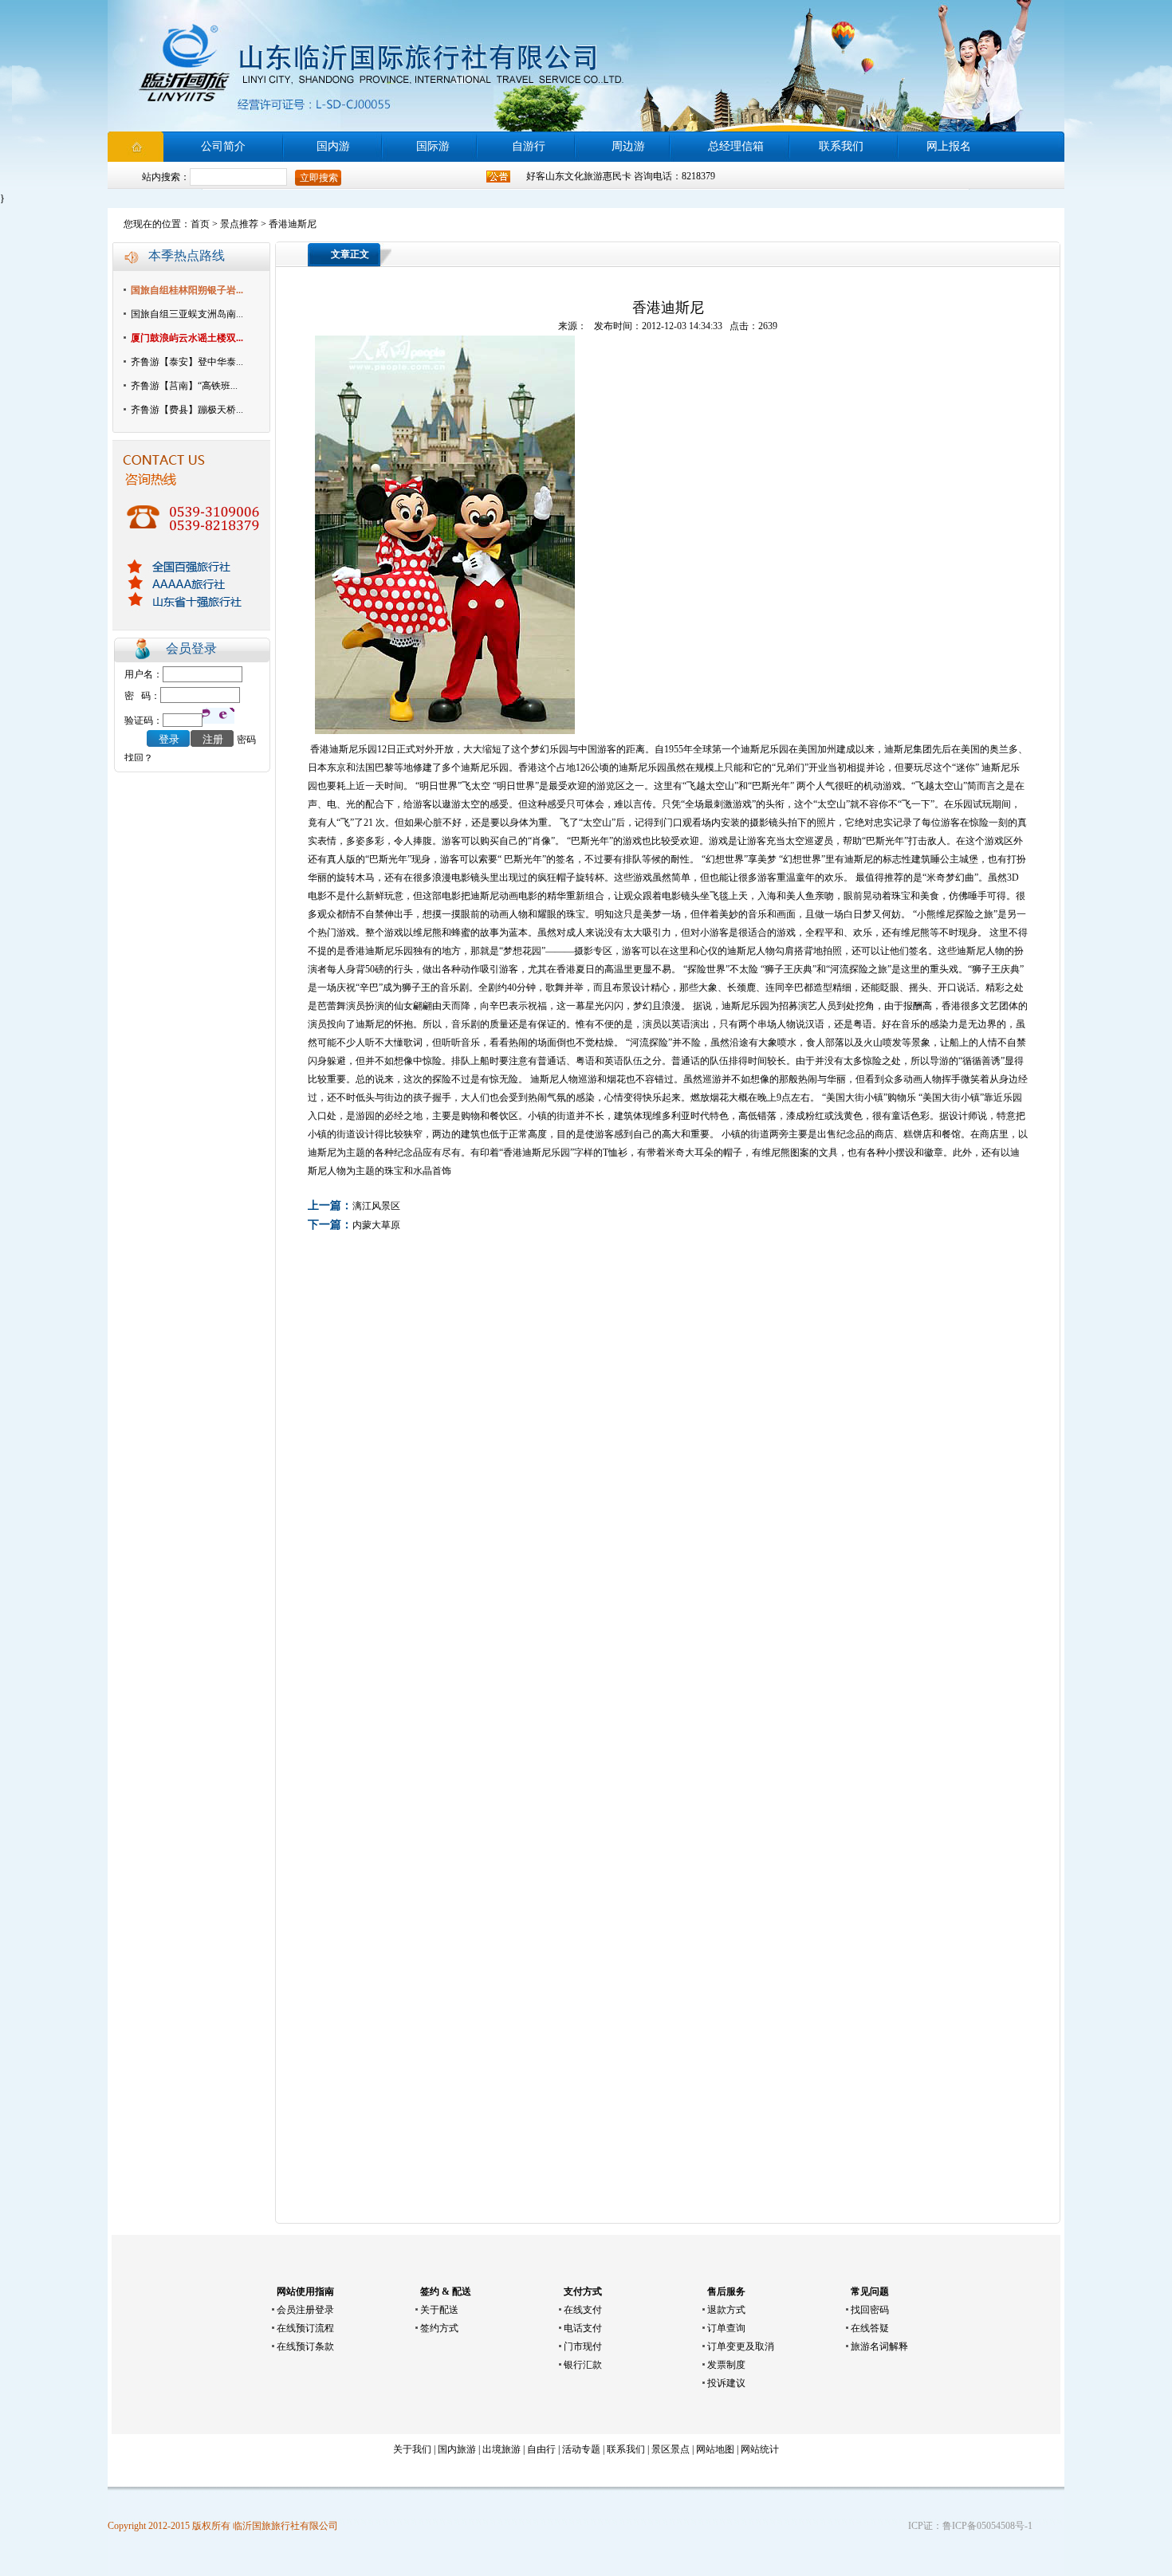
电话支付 (583, 2328)
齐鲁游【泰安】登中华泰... (187, 362)
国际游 (433, 146)
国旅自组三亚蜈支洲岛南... (187, 314)
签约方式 (439, 2328)
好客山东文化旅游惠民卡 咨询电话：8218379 (621, 176)
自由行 (541, 2449)
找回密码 (870, 2310)
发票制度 (726, 2365)
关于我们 (412, 2449)
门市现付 (583, 2346)
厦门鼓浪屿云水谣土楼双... (187, 338)
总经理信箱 (736, 146)
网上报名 (949, 146)
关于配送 (439, 2310)
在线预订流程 (305, 2328)
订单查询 (726, 2328)
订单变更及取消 (741, 2346)
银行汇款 (583, 2365)
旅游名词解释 (879, 2346)
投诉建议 (726, 2383)
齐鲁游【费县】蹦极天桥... (187, 410)
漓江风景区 (376, 1206)
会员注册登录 (305, 2310)
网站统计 (760, 2449)
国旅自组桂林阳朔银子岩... (187, 290)
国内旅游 (457, 2449)
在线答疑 (870, 2328)
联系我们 (841, 146)
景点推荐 (239, 224)
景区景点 (671, 2449)
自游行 (529, 146)
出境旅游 (501, 2449)
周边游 (628, 146)
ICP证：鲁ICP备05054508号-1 (970, 2526)
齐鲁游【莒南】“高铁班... (184, 386)
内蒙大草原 (376, 1225)
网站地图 (715, 2449)
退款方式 (726, 2310)
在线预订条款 (305, 2346)
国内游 (333, 146)
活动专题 (581, 2449)
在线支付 (583, 2310)
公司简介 (223, 146)
